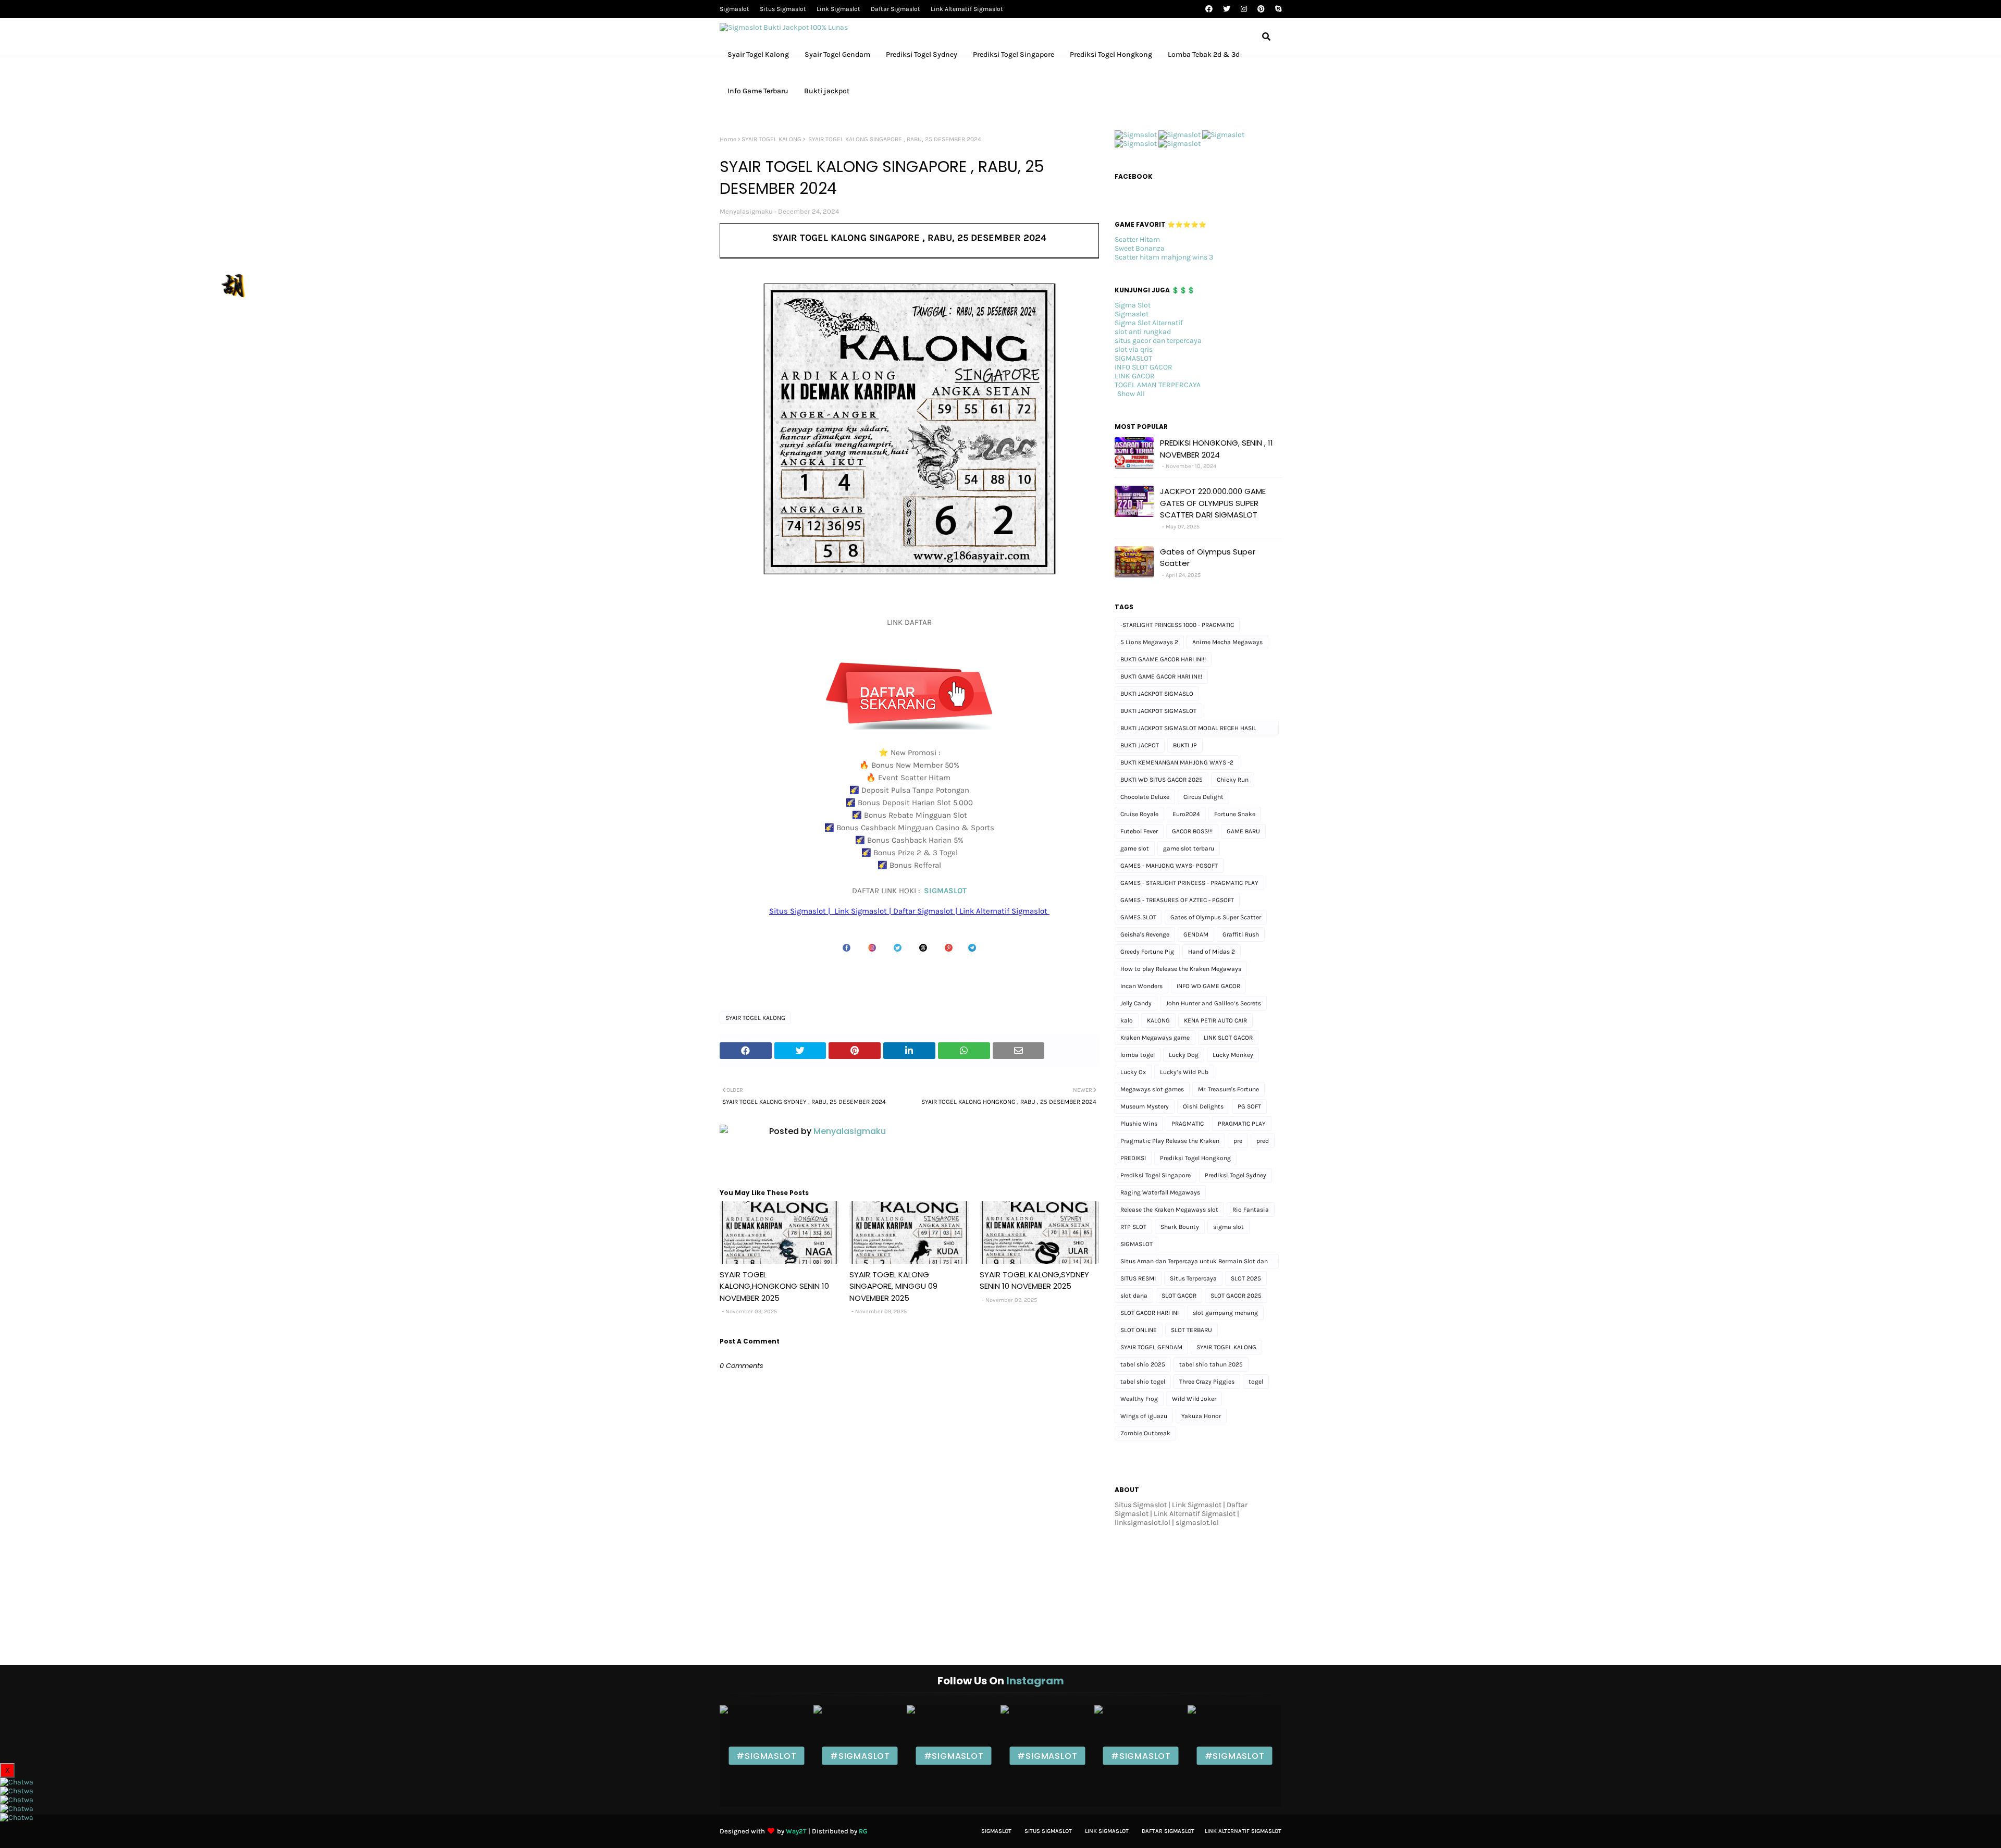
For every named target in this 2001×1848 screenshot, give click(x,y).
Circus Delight (1203, 797)
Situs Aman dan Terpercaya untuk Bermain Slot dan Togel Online (1194, 1263)
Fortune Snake (1235, 814)
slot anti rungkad (1143, 332)
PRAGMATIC (1188, 1124)
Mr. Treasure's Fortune (1228, 1089)
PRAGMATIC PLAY (1242, 1124)
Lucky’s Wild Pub (1184, 1072)
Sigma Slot (1133, 305)
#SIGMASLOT (766, 1756)
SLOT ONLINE (1139, 1330)
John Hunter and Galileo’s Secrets (1213, 1003)
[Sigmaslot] (1136, 135)
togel (1256, 1382)
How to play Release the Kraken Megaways (1181, 969)
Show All (1131, 394)
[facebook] (1209, 9)
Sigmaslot (734, 9)
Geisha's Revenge (1145, 934)
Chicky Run (1233, 780)
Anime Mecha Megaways (1227, 642)
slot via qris (1134, 349)
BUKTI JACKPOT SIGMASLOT (1158, 711)
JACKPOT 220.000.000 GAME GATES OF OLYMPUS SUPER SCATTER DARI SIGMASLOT (1213, 503)
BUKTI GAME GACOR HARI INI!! (1161, 676)
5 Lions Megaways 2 (1149, 642)
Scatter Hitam (1137, 239)
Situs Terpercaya (1193, 1278)
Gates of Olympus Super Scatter (1208, 558)
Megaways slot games (1152, 1089)
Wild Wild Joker (1194, 1399)
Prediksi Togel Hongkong (1195, 1158)
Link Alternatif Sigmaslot (967, 9)
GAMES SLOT (1138, 917)
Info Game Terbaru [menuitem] (758, 91)
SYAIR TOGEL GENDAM (1151, 1347)
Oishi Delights (1203, 1106)
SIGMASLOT (945, 891)
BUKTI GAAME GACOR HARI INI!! (1163, 659)
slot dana (1134, 1296)
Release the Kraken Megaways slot (1169, 1210)
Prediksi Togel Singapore (1156, 1175)
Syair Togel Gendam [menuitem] (837, 54)
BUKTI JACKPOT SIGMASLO (1157, 694)
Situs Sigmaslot (783, 9)
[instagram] (1244, 9)
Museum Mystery (1145, 1106)
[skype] (1277, 9)
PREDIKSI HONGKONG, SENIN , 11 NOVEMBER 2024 (1216, 449)
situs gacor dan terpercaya (1158, 341)
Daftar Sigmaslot (895, 9)
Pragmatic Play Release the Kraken (1170, 1141)
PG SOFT (1249, 1106)
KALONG (1158, 1020)
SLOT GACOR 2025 (1236, 1296)
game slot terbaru (1189, 848)
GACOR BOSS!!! (1192, 831)
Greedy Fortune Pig (1147, 952)
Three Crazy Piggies (1207, 1382)
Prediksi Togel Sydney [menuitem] (922, 54)
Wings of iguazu (1144, 1416)
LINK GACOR (1135, 376)
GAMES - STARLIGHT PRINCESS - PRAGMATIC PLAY (1189, 883)
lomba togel (1138, 1055)
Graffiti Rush (1241, 934)
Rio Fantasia (1251, 1210)
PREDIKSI (1133, 1158)
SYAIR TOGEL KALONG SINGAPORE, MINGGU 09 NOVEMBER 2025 (893, 1286)
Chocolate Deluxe (1145, 797)
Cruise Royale (1139, 814)
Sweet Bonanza (1140, 248)
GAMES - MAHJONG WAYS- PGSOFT (1169, 866)
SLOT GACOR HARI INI (1150, 1313)
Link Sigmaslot (838, 9)
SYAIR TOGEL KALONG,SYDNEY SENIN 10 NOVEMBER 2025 (1034, 1280)
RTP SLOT (1133, 1227)
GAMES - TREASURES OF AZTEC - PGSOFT (1177, 900)
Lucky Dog (1184, 1055)
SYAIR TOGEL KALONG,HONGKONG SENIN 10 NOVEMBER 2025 (774, 1286)
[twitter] (1227, 9)
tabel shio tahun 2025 (1211, 1364)
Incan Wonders (1141, 986)
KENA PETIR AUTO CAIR (1215, 1020)
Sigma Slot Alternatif (1149, 323)
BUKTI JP (1185, 745)
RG (863, 1831)
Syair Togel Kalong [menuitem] (758, 54)
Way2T (796, 1831)
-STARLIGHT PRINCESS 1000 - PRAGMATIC (1177, 625)
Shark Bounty (1180, 1227)
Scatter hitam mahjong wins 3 (1164, 257)
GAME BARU (1243, 831)
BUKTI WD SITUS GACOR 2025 (1162, 780)
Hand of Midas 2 (1212, 952)
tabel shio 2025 (1143, 1364)
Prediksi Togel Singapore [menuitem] (1014, 54)
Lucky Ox (1133, 1072)
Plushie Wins (1139, 1124)
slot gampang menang (1225, 1313)
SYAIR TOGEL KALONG (771, 139)
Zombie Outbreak (1145, 1433)
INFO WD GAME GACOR (1208, 986)
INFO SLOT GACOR (1144, 367)
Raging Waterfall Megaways (1160, 1192)
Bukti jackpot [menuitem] (827, 91)
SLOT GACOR (1179, 1296)
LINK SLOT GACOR (1228, 1038)
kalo (1127, 1020)
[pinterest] (1261, 9)
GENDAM (1196, 934)
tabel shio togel (1143, 1382)
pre (1238, 1141)
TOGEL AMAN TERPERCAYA (1158, 385)
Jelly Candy (1136, 1003)
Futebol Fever (1139, 831)
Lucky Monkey (1233, 1055)
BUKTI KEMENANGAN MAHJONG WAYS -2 (1177, 762)
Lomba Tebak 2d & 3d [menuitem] (1204, 54)
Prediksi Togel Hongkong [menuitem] (1111, 54)
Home (728, 139)
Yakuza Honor (1201, 1416)
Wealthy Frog (1139, 1399)
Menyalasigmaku (746, 211)
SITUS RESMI (1138, 1278)
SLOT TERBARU (1191, 1330)
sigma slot (1228, 1227)
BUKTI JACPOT (1140, 745)
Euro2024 (1186, 814)
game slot (1135, 848)
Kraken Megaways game (1155, 1038)
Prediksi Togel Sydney (1236, 1175)
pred (1263, 1141)
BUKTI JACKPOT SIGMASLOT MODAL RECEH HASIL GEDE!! (1188, 730)
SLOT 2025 (1246, 1278)
